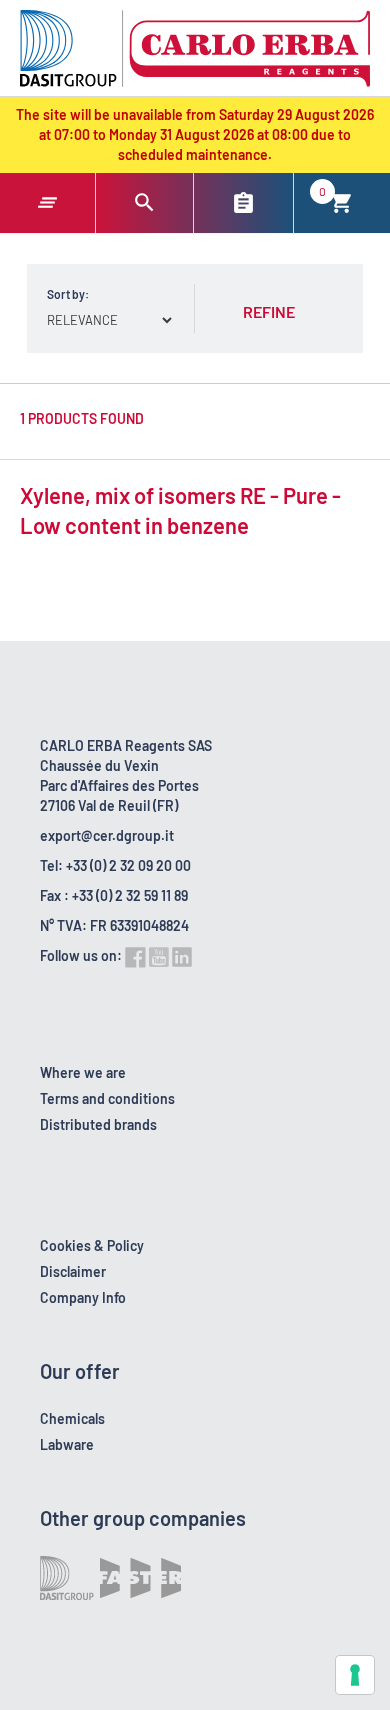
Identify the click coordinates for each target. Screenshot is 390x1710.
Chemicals (72, 1418)
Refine (269, 311)
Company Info (83, 1297)
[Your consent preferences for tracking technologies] (355, 1675)
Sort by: (68, 294)
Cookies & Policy (92, 1245)
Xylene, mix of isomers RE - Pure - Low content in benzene (180, 510)
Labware (67, 1444)
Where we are (83, 1072)
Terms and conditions (107, 1098)
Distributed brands (98, 1124)
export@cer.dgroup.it (107, 835)
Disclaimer (73, 1271)
